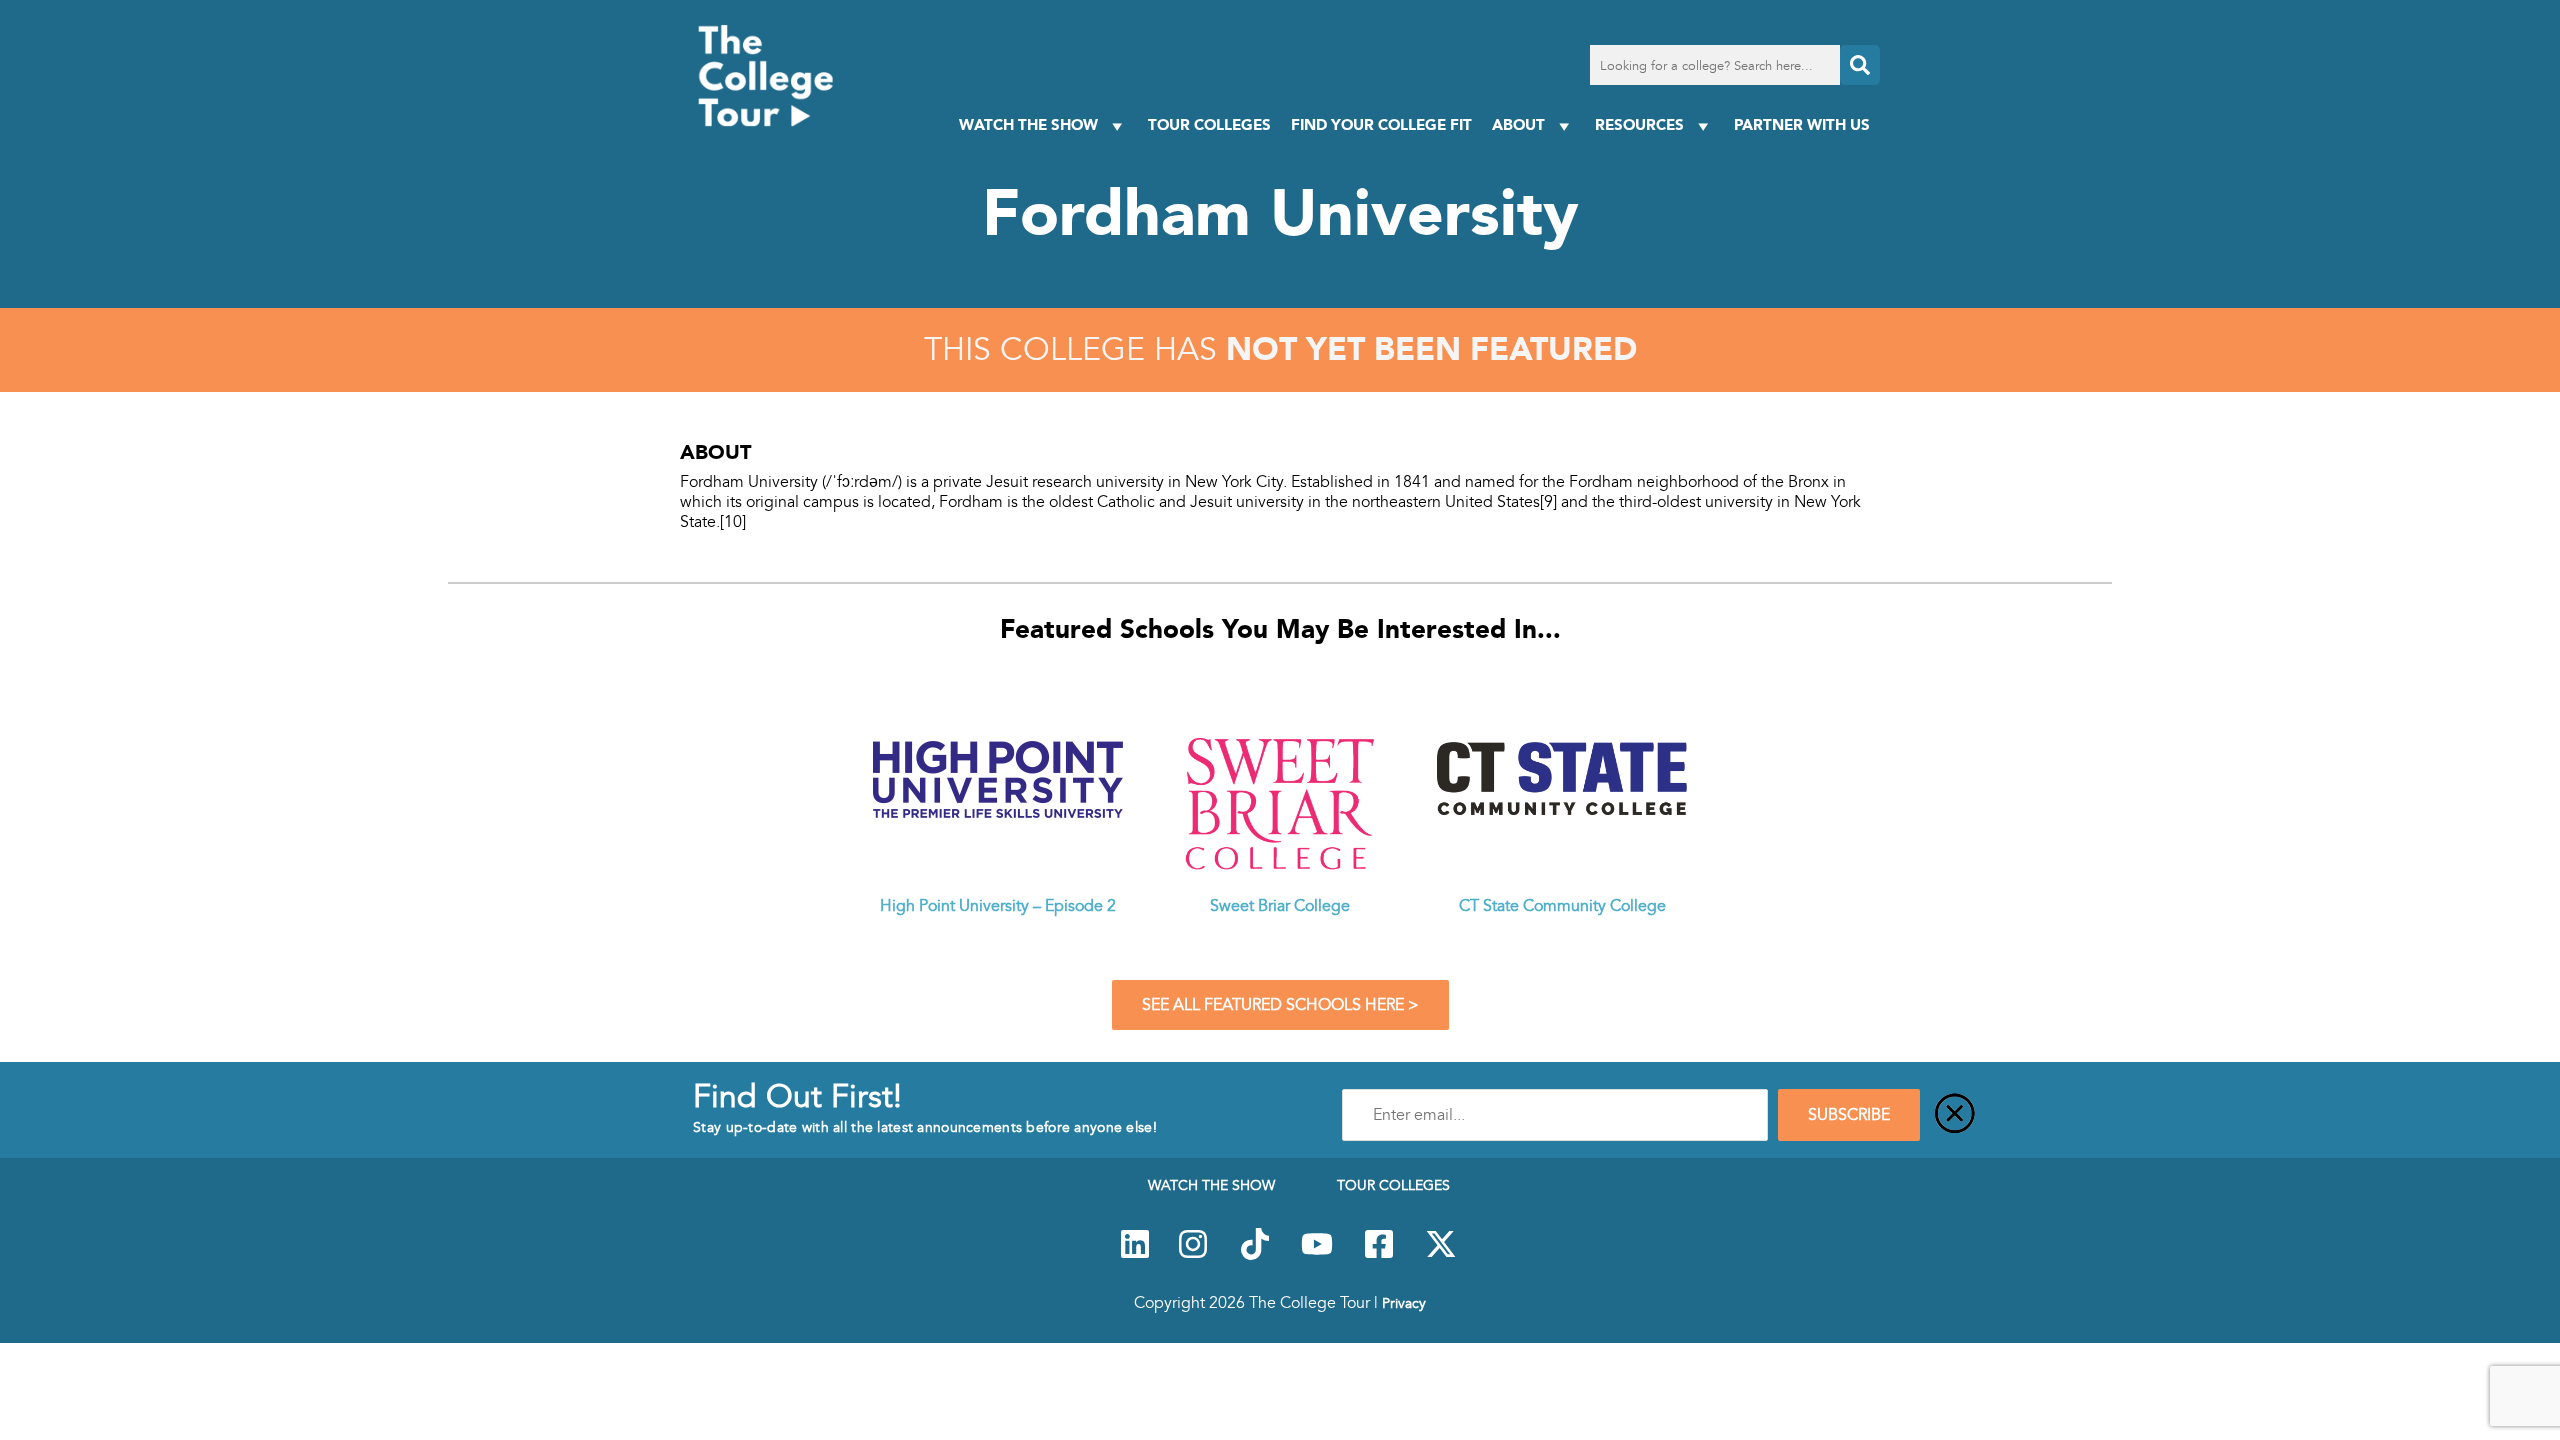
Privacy (1404, 1303)
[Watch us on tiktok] (1255, 1255)
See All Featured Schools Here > (1280, 1005)
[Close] (1955, 1115)
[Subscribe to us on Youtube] (1317, 1255)
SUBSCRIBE (1849, 1115)
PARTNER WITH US (1802, 124)
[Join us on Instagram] (1193, 1255)
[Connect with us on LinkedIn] (1135, 1255)
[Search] (1860, 65)
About (1518, 124)
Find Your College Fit (1381, 124)
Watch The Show (1028, 124)
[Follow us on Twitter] (1441, 1255)
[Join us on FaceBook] (1379, 1255)
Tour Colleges (1209, 124)
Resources (1639, 124)
